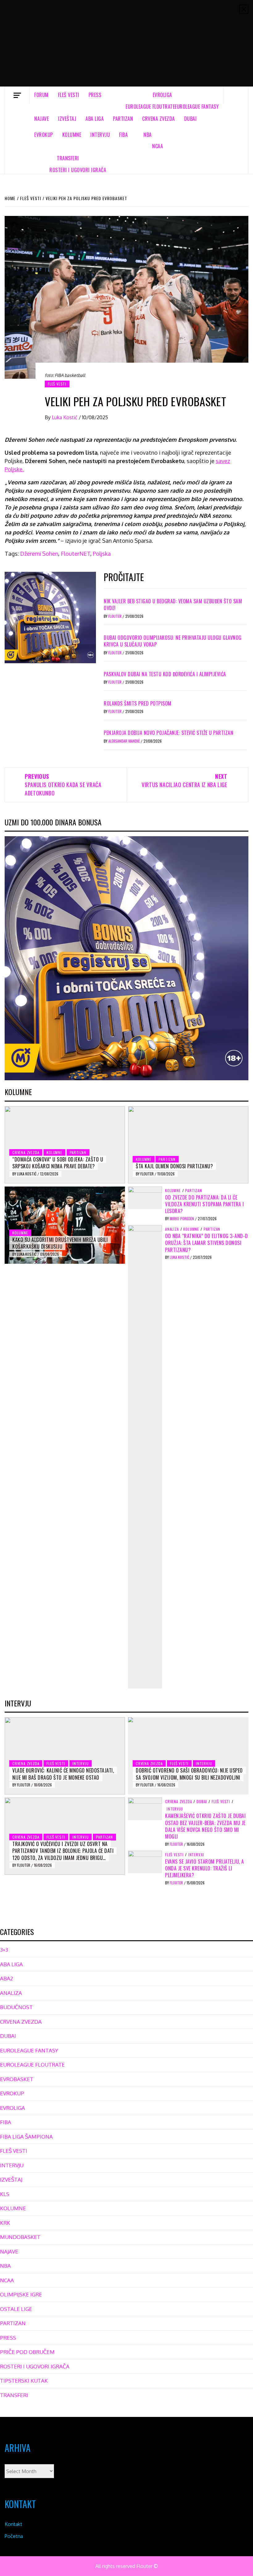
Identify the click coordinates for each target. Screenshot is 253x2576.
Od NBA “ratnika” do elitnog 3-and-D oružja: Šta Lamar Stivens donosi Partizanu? (207, 1243)
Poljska (102, 554)
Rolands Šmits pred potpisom (138, 703)
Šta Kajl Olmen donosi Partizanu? (174, 1166)
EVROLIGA (162, 95)
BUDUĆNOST (16, 2007)
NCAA (158, 146)
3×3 (4, 1950)
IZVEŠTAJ (67, 119)
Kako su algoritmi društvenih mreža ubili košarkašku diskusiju (60, 1243)
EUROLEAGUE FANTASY (197, 107)
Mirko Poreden (182, 1218)
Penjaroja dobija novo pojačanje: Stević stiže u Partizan (168, 733)
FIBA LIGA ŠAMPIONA (26, 2137)
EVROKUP (44, 135)
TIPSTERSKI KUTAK (24, 2381)
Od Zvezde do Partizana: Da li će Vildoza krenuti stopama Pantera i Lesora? (205, 1204)
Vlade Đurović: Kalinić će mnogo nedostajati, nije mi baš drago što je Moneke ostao (63, 1774)
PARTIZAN (123, 119)
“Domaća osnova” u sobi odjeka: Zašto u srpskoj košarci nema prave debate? (58, 1163)
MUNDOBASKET (20, 2237)
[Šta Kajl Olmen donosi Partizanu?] (188, 1145)
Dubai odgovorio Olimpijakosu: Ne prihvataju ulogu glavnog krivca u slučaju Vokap (173, 641)
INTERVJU (100, 135)
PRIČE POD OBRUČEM (27, 2352)
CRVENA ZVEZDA (159, 119)
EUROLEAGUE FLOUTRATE (150, 107)
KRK (5, 2223)
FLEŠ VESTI (69, 95)
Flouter (115, 616)
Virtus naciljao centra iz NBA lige (185, 780)
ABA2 (6, 1978)
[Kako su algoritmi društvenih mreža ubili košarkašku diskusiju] (65, 1225)
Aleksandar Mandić (124, 741)
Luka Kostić (65, 417)
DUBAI (191, 119)
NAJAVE (41, 119)
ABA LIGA (95, 119)
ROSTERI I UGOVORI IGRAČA (78, 170)
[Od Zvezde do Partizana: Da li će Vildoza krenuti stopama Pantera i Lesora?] (145, 1197)
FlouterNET (76, 554)
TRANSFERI (68, 158)
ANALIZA (172, 1229)
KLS (5, 2194)
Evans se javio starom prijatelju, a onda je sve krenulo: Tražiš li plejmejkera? (205, 1868)
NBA (148, 135)
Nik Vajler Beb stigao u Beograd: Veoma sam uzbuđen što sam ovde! (173, 605)
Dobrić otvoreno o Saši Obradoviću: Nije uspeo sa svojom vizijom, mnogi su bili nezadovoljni (189, 1774)
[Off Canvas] (17, 95)
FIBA (123, 135)
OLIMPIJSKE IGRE (21, 2294)
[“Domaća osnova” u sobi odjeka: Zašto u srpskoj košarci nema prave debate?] (65, 1145)
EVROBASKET (17, 2079)
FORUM (41, 95)
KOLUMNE (72, 135)
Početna (14, 2536)
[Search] (236, 95)
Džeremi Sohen (39, 554)
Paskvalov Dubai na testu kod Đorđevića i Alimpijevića (165, 674)
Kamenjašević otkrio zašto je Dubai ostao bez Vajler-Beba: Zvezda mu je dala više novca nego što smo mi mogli (205, 1826)
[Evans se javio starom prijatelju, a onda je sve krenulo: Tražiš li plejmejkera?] (145, 1861)
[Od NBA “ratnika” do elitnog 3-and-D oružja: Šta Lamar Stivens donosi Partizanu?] (145, 1456)
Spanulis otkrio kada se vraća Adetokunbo (63, 785)
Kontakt (13, 2524)
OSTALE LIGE (16, 2309)
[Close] (244, 9)
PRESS (95, 95)
